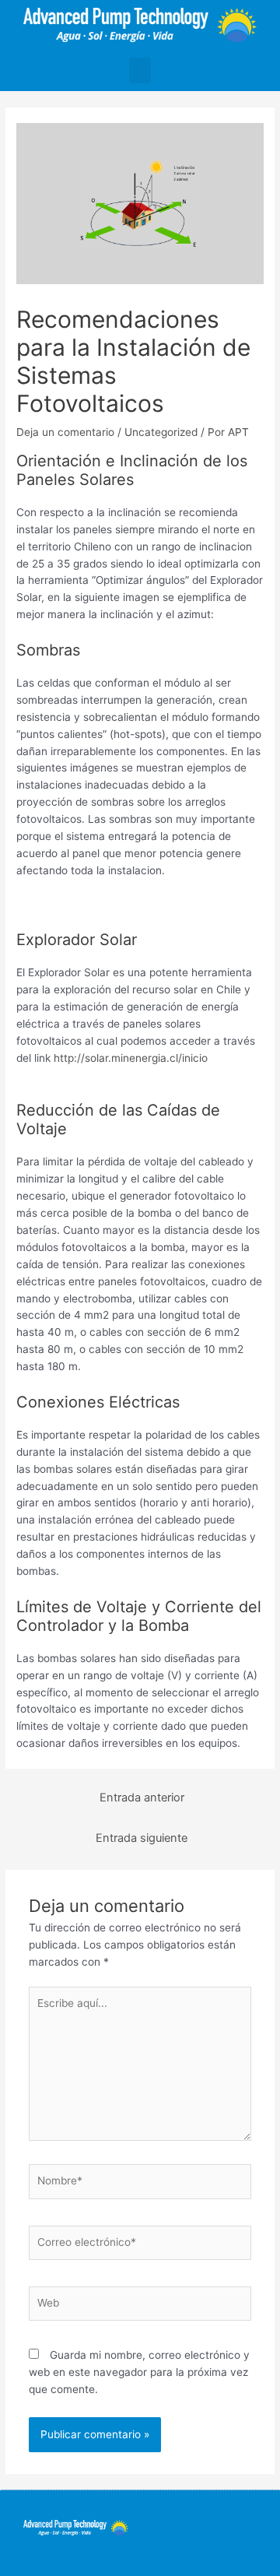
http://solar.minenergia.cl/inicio (131, 1058)
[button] (140, 70)
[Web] (140, 2307)
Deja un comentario (65, 432)
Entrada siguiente (142, 1838)
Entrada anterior (142, 1798)
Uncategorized (161, 432)
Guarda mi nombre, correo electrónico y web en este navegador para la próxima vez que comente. (139, 2372)
